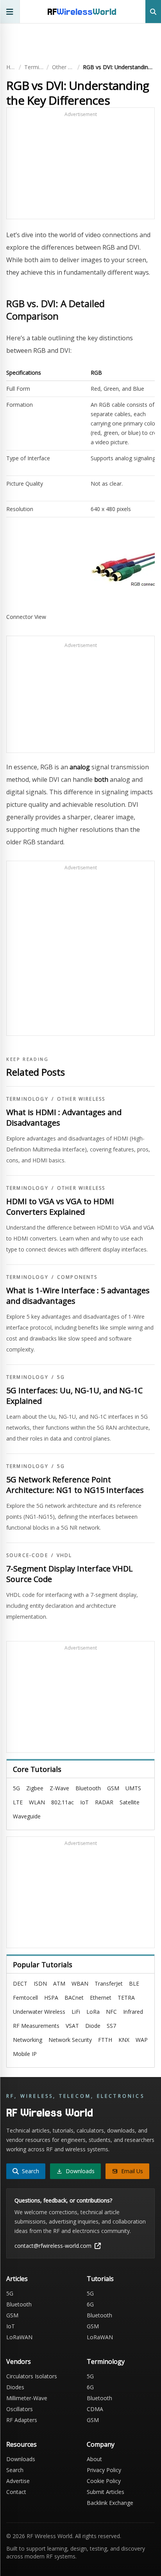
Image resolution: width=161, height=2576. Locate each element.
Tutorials (100, 2279)
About (94, 2459)
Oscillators (20, 2409)
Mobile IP (25, 2054)
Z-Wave (59, 1788)
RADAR (104, 1802)
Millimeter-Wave (27, 2398)
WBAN (80, 1983)
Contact (16, 2492)
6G (90, 2304)
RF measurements (36, 2026)
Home (11, 67)
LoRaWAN (19, 2337)
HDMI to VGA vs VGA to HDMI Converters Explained (60, 1207)
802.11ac (63, 1802)
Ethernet (101, 1998)
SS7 (111, 2026)
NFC (111, 2012)
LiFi (76, 2012)
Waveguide (27, 1816)
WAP (142, 2040)
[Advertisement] (80, 167)
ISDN (40, 1983)
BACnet (74, 1998)
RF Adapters (22, 2420)
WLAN (37, 1802)
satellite (130, 1802)
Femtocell (25, 1998)
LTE (18, 1802)
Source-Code (27, 1555)
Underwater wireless (39, 2012)
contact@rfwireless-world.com (53, 2246)
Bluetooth (88, 1788)
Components (77, 1277)
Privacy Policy (104, 2470)
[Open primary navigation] (10, 12)
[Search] (153, 12)
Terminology (34, 67)
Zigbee (35, 1788)
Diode (93, 2026)
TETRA (126, 1998)
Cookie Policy (104, 2481)
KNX (124, 2040)
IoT (84, 1802)
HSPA (51, 1998)
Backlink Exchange (110, 2503)
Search (15, 2470)
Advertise (18, 2481)
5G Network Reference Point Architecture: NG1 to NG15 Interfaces (75, 1485)
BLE (134, 1983)
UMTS (133, 1788)
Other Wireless (63, 67)
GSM (113, 1788)
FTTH (105, 2040)
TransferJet (109, 1983)
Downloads (21, 2459)
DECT (20, 1983)
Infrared (133, 2012)
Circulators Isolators (32, 2376)
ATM (59, 1983)
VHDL (64, 1555)
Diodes (15, 2387)
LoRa (93, 2012)
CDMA (95, 2409)
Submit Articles (106, 2492)
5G (61, 1377)
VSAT (72, 2026)
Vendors (19, 2361)
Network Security (70, 2040)
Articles (17, 2279)
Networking (28, 2040)
